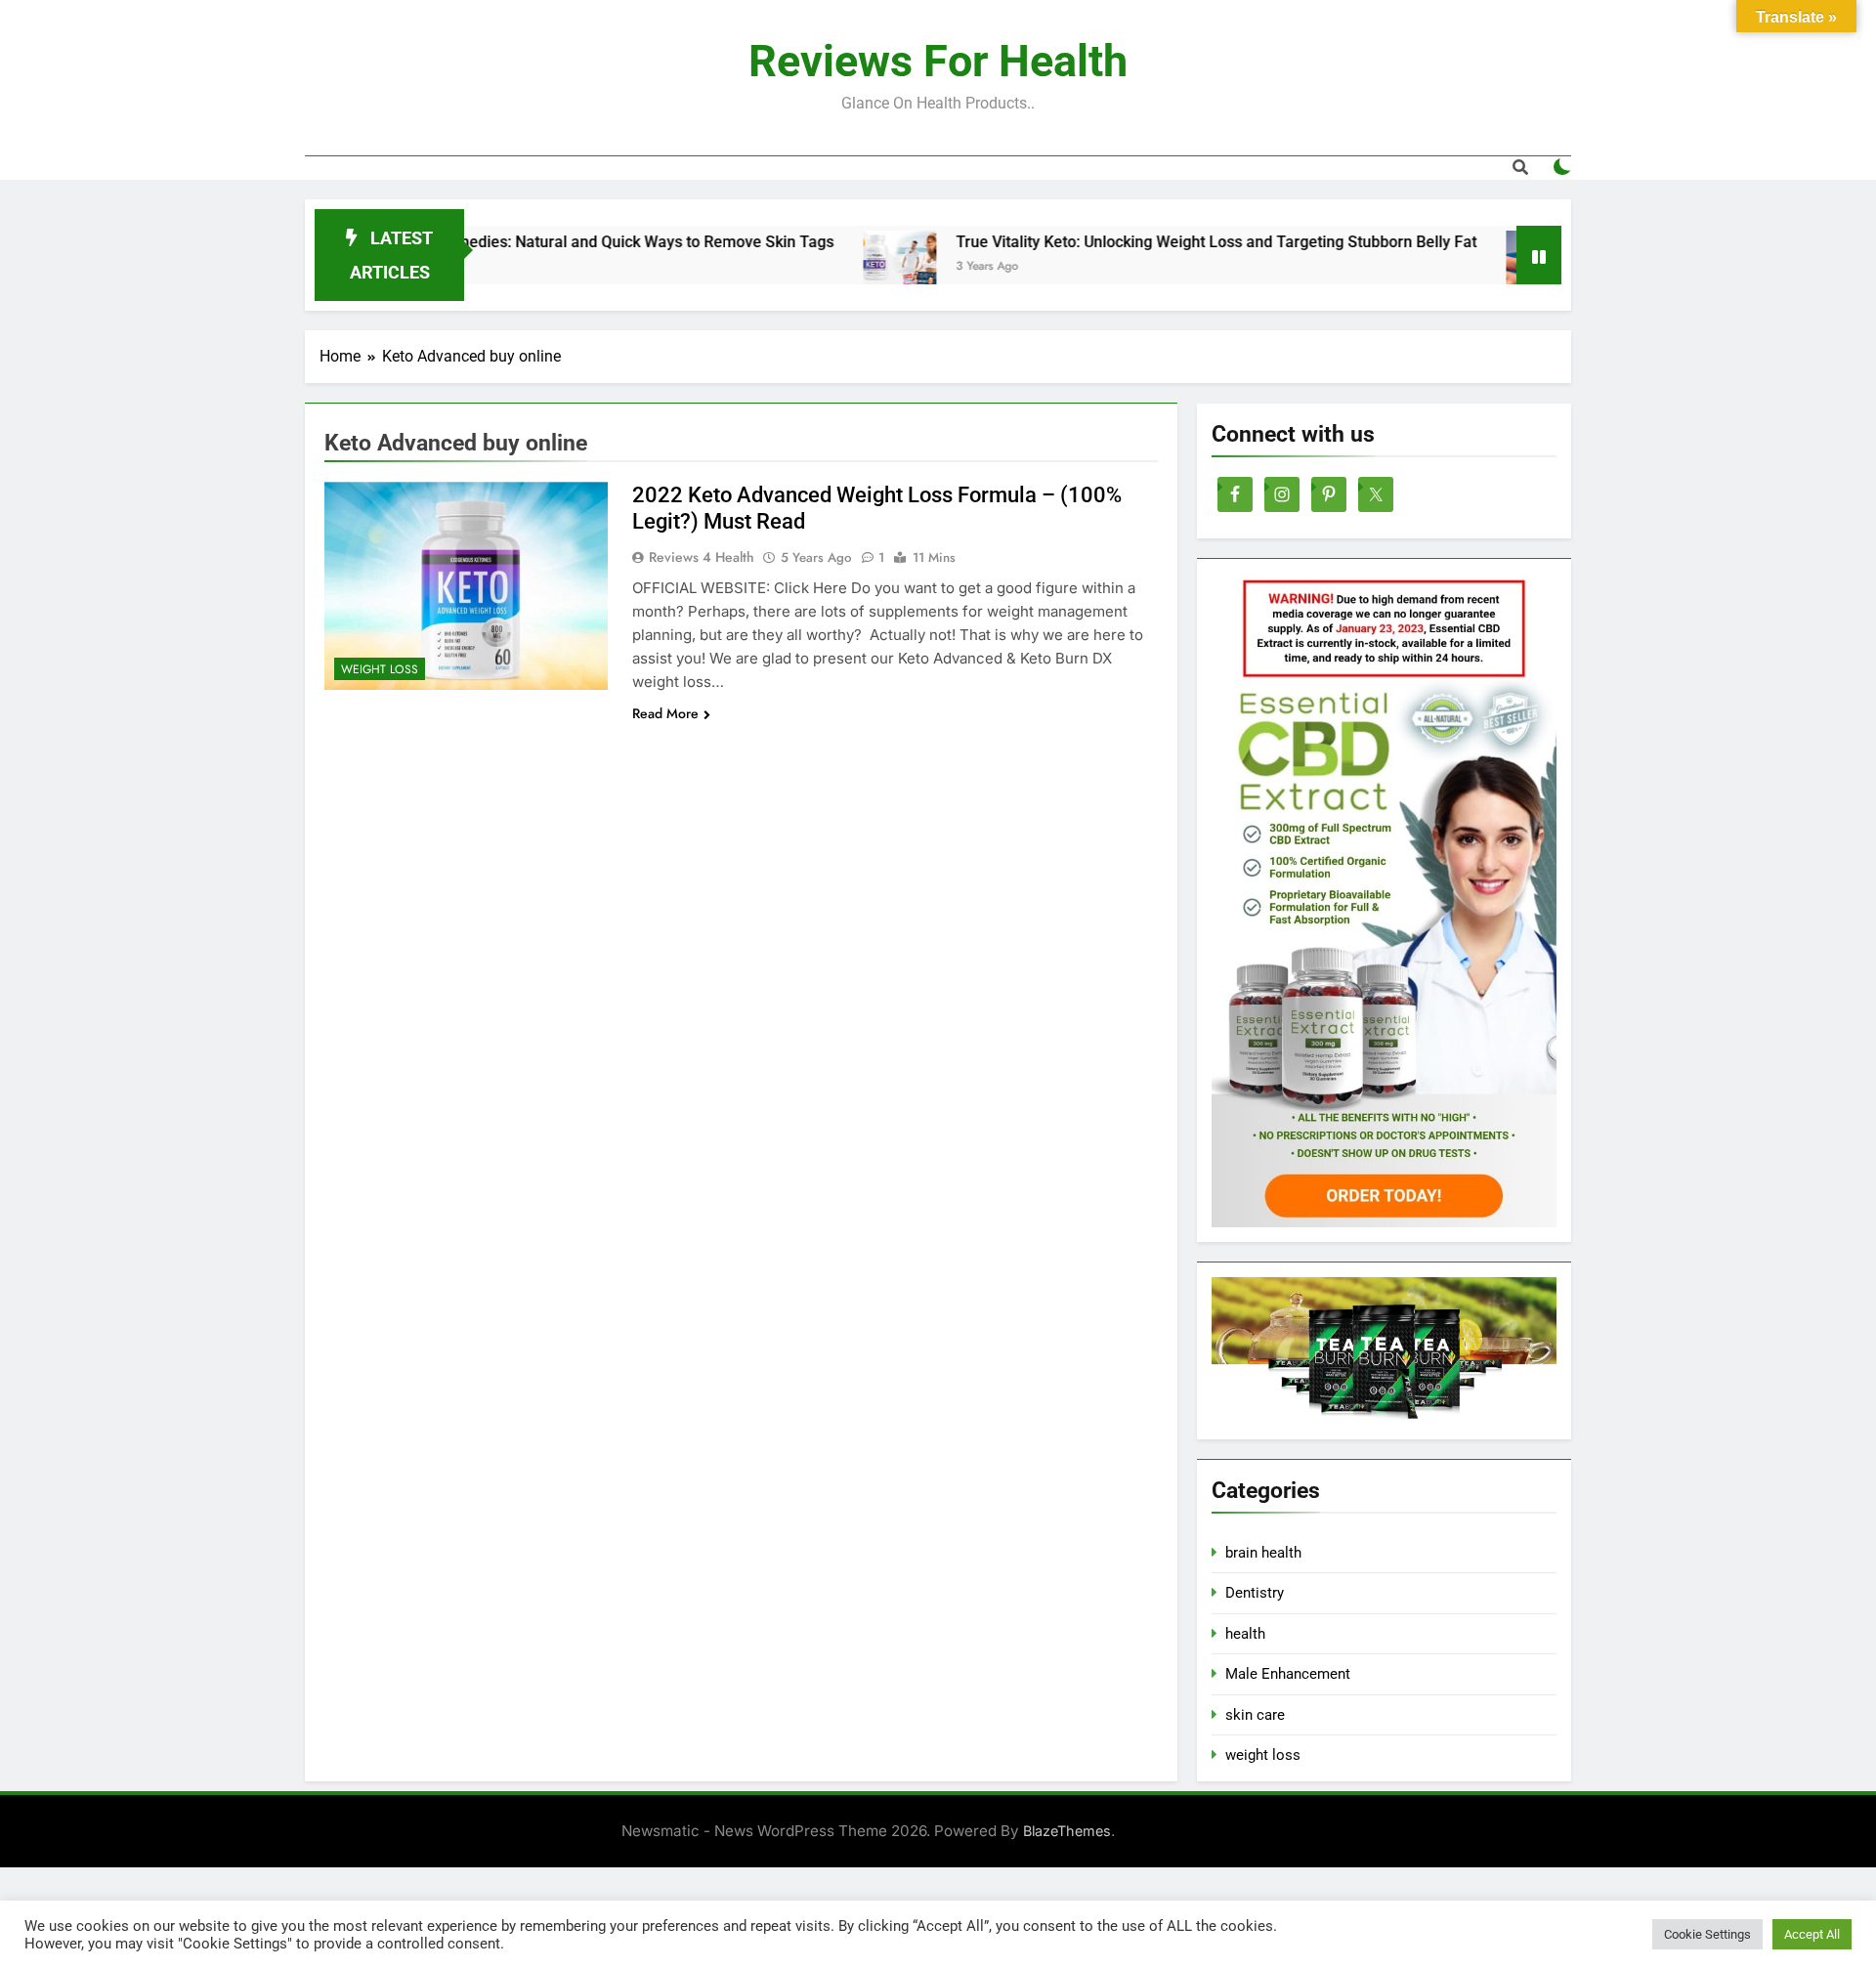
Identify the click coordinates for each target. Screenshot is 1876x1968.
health (1245, 1634)
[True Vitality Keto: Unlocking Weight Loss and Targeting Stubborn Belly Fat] (833, 267)
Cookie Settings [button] (1707, 1934)
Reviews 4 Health (702, 557)
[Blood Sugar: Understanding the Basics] (1476, 267)
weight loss (380, 669)
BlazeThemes (1067, 1831)
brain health (1263, 1553)
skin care (1255, 1715)
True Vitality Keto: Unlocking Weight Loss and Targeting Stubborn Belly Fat (1150, 242)
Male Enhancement (1288, 1674)
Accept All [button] (1812, 1934)
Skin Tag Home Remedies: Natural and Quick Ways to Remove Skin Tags (513, 242)
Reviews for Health (938, 61)
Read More (665, 713)
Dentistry (1255, 1593)
